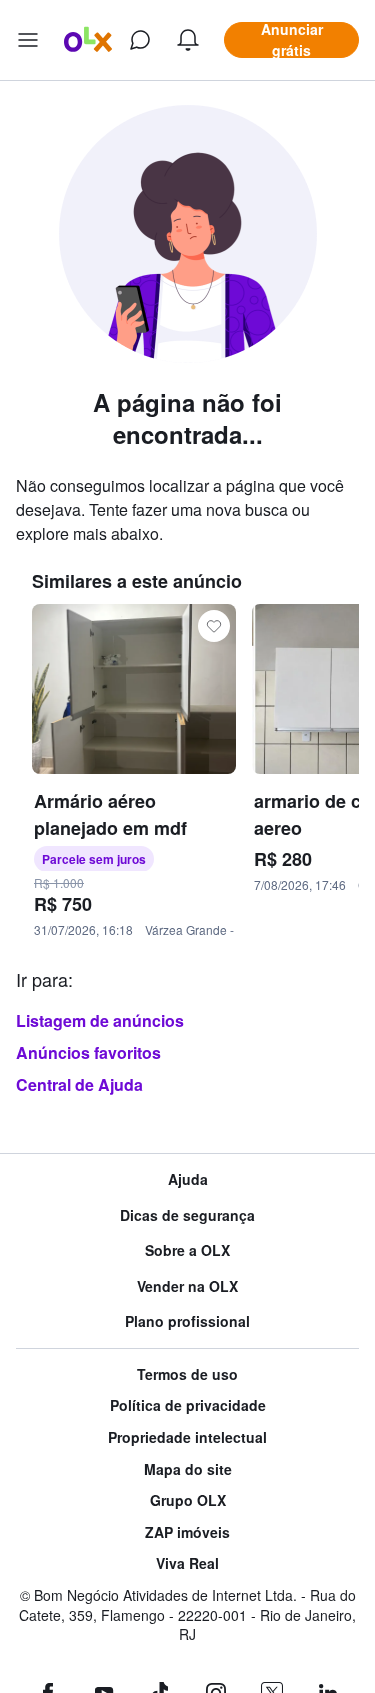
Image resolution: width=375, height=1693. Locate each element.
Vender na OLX (187, 1286)
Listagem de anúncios (100, 1020)
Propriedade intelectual (187, 1437)
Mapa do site (188, 1469)
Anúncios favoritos (88, 1052)
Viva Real (187, 1563)
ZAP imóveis (187, 1532)
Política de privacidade (188, 1405)
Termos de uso (187, 1374)
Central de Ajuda (79, 1084)
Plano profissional (187, 1321)
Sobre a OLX (187, 1250)
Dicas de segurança (187, 1215)
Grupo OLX (188, 1500)
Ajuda (188, 1179)
